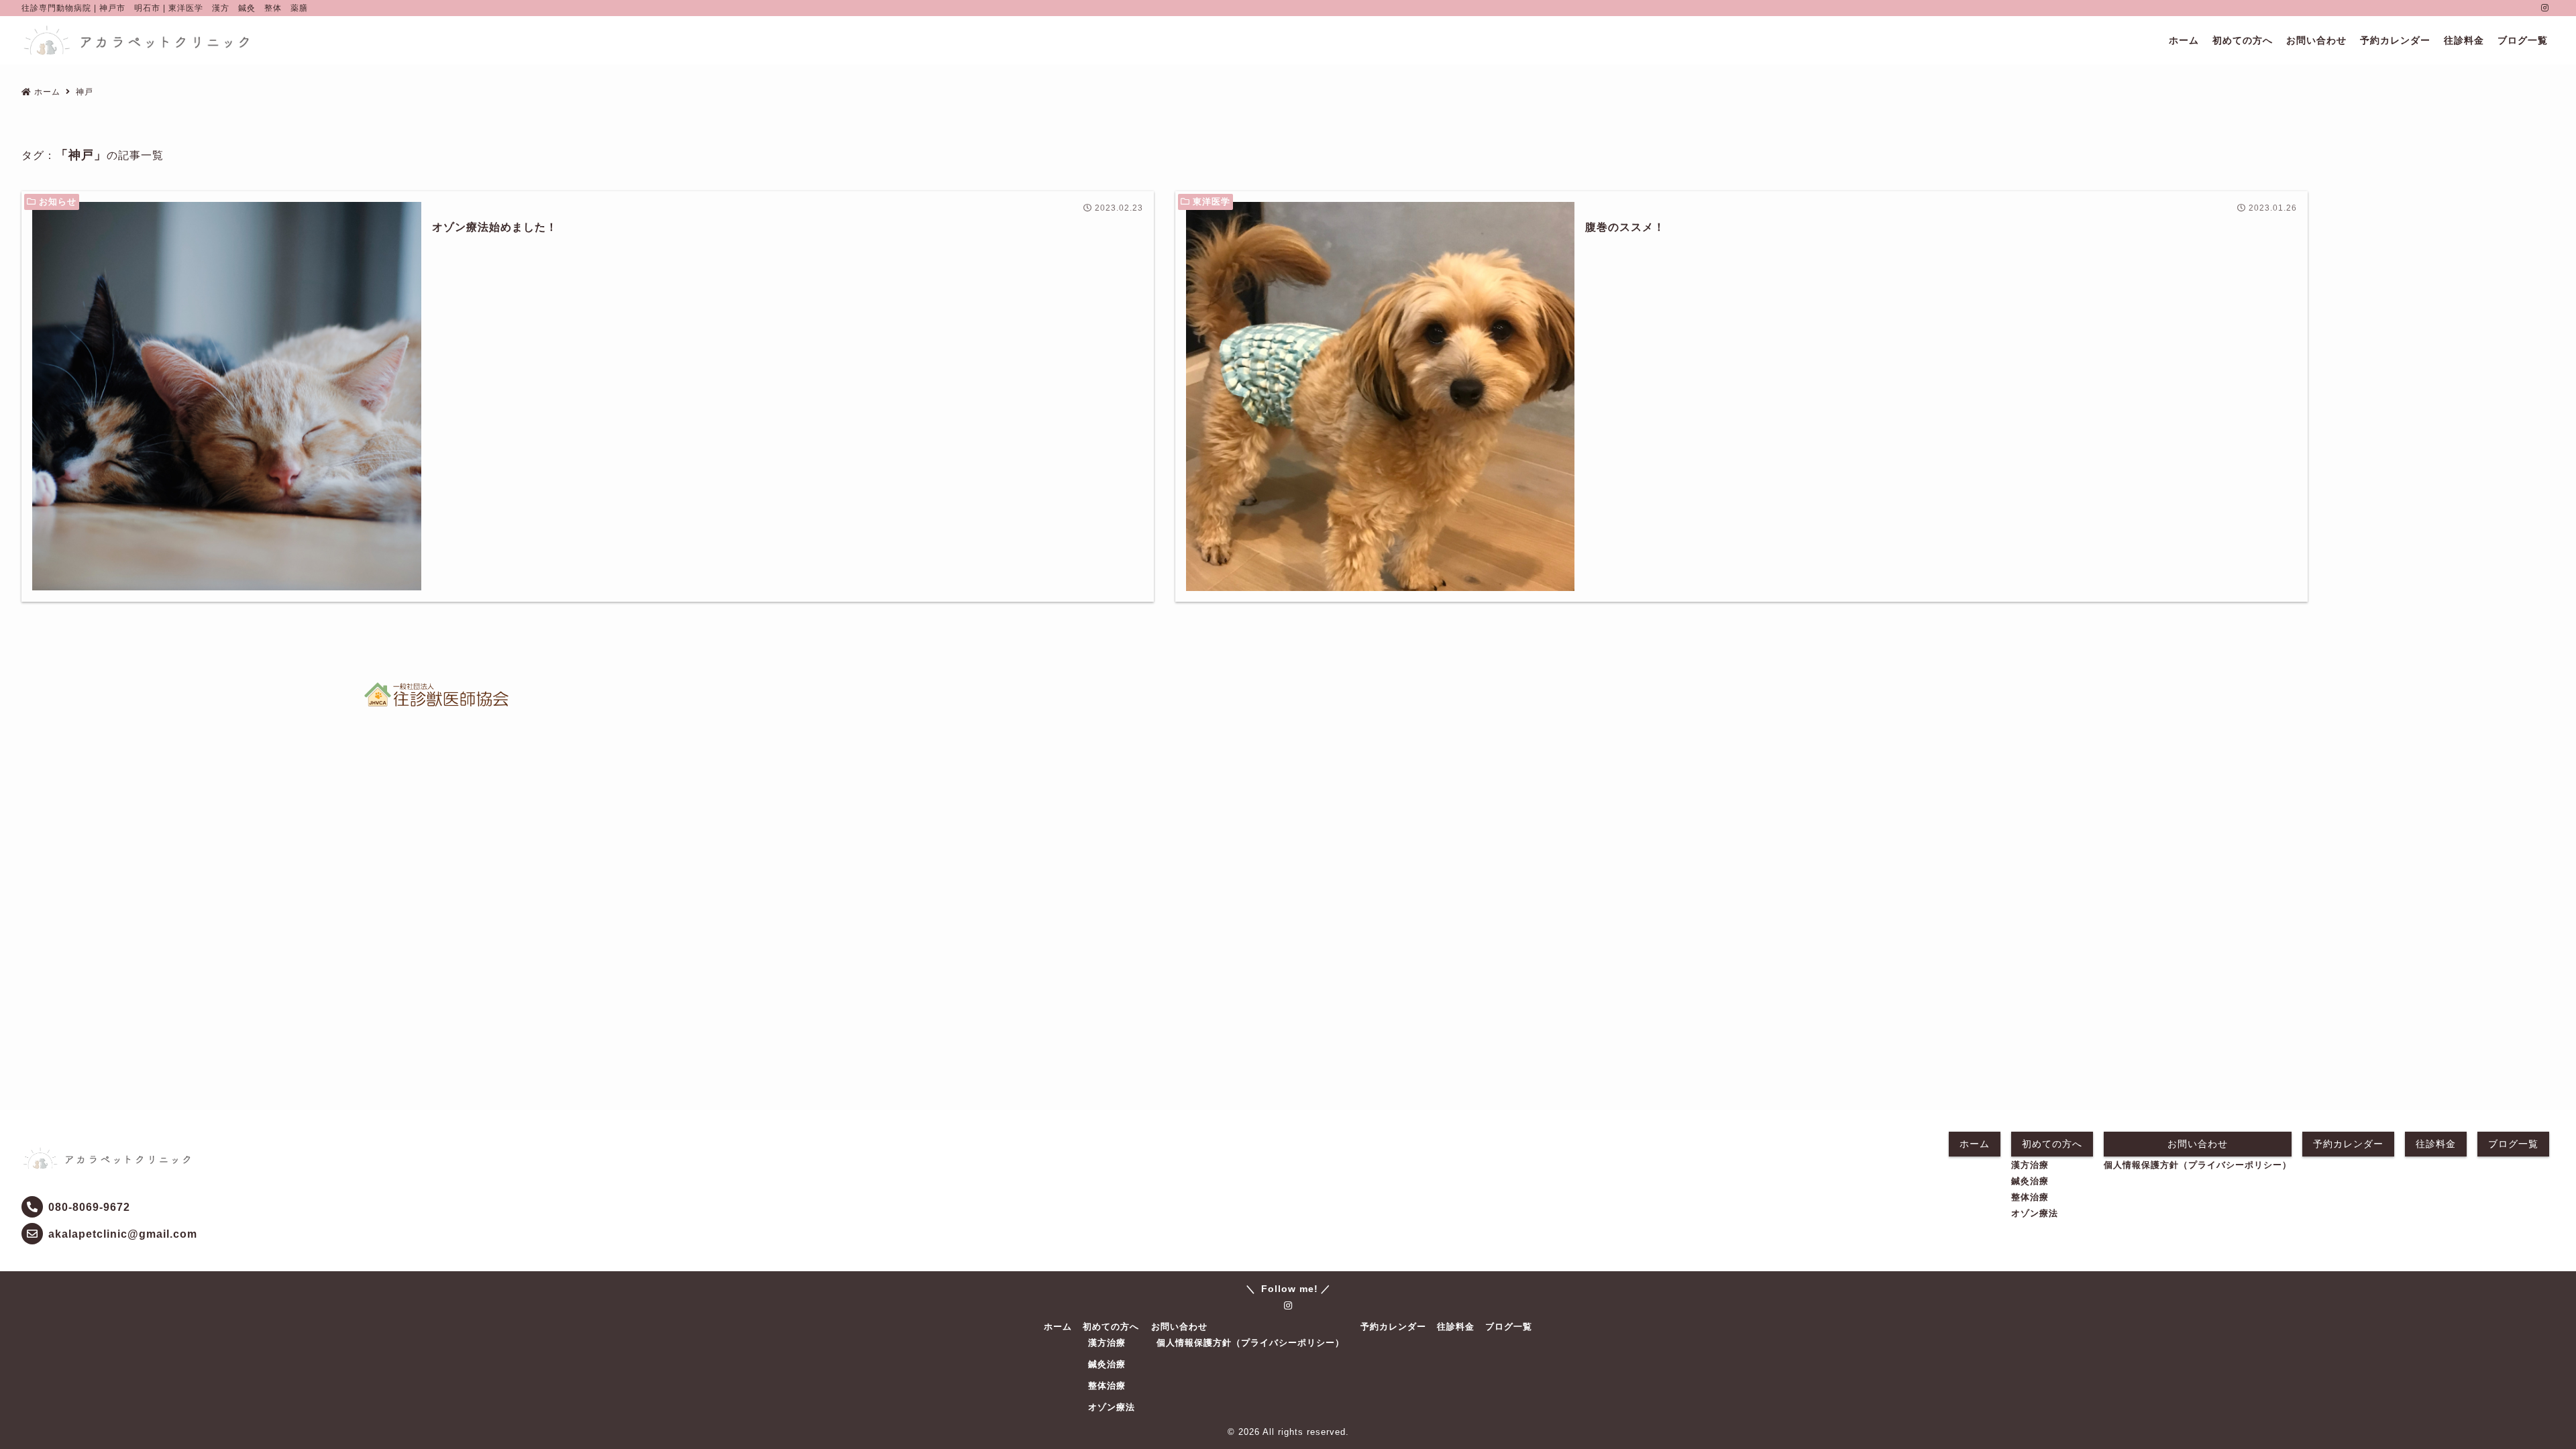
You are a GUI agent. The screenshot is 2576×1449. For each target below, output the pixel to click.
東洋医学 (1212, 202)
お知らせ (58, 202)
